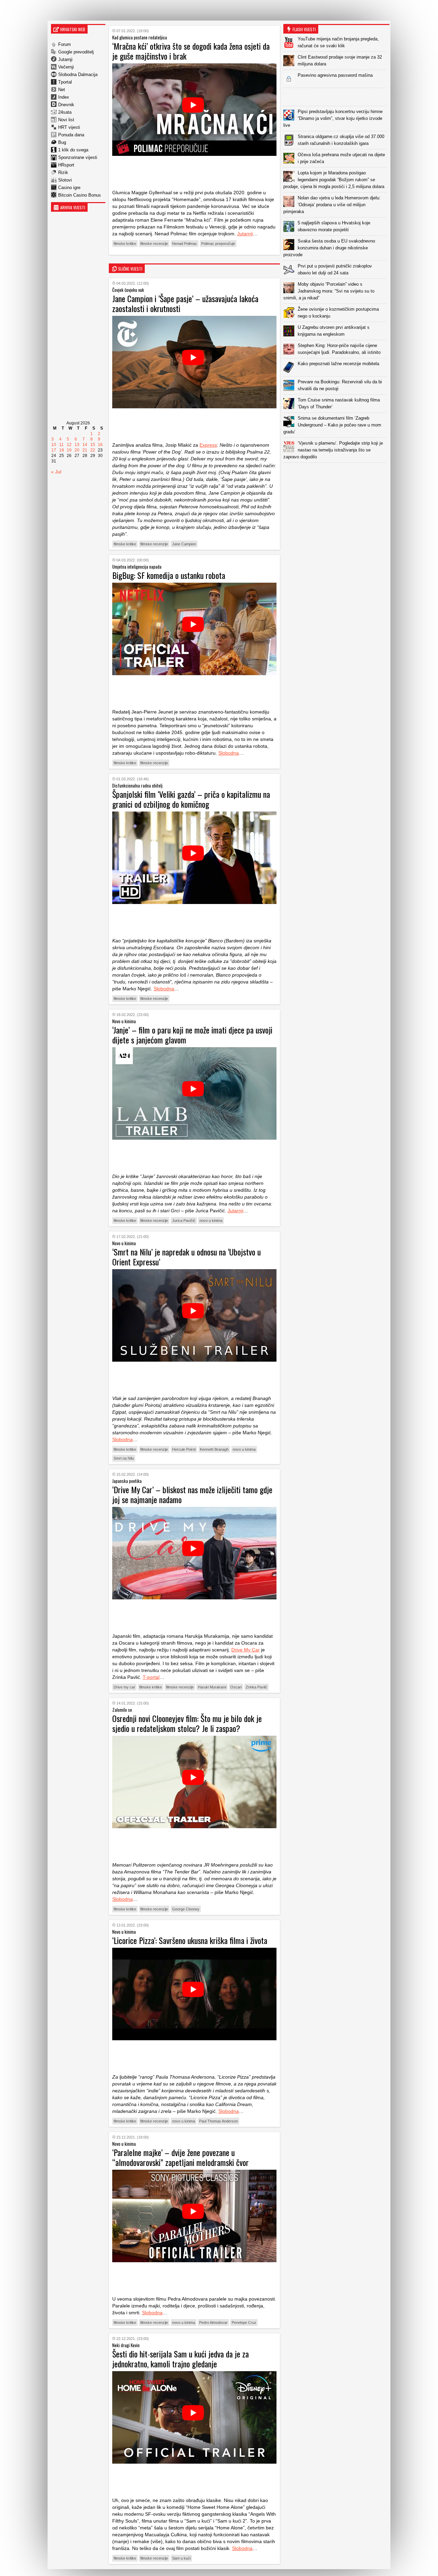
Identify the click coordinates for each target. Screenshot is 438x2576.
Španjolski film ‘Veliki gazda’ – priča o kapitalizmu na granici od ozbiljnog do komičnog (191, 799)
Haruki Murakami (212, 1687)
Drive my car (124, 1687)
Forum (65, 44)
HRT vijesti (69, 127)
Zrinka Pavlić (256, 1687)
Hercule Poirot (184, 1449)
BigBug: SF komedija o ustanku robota (169, 575)
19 (69, 450)
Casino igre (69, 188)
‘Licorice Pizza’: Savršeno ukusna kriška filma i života (190, 1940)
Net (62, 90)
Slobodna (229, 753)
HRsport (66, 165)
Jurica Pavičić (184, 1221)
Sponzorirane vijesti (78, 157)
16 (100, 445)
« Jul (56, 472)
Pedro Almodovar (213, 2323)
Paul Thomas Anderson (218, 2121)
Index (64, 97)
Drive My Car (246, 1650)
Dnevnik (66, 105)
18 (62, 450)
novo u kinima (211, 1221)
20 (77, 450)
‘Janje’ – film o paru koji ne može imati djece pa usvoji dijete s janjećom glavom (192, 1035)
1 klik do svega (73, 150)
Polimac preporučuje (218, 244)
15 (93, 445)
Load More (336, 474)
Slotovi (65, 180)
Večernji (66, 67)
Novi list (66, 120)
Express (208, 445)
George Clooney (186, 1909)
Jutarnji (65, 59)
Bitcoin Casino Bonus (80, 195)
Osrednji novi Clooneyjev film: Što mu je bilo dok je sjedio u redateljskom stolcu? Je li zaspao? (187, 1723)
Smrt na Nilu (124, 1458)
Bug (62, 142)
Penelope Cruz (244, 2323)
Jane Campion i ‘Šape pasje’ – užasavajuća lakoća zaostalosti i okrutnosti (185, 303)
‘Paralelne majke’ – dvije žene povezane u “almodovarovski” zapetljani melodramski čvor (181, 2157)
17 (54, 450)
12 (69, 445)
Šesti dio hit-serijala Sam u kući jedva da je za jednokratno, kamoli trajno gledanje (181, 2359)
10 (54, 445)
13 (77, 445)
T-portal (151, 1677)
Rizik (63, 172)
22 (93, 450)
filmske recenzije (154, 244)
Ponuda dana (71, 135)
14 (85, 445)
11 (61, 445)
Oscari (236, 1687)
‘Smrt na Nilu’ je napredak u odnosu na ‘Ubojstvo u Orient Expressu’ (186, 1257)
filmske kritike (125, 244)
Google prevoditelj (76, 52)
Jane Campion (184, 544)
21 (85, 450)
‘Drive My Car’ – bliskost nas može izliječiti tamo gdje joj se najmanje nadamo (192, 1494)
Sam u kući (181, 2558)
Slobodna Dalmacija (78, 75)
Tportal (65, 82)
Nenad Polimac (185, 244)
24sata (65, 112)
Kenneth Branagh (214, 1449)
